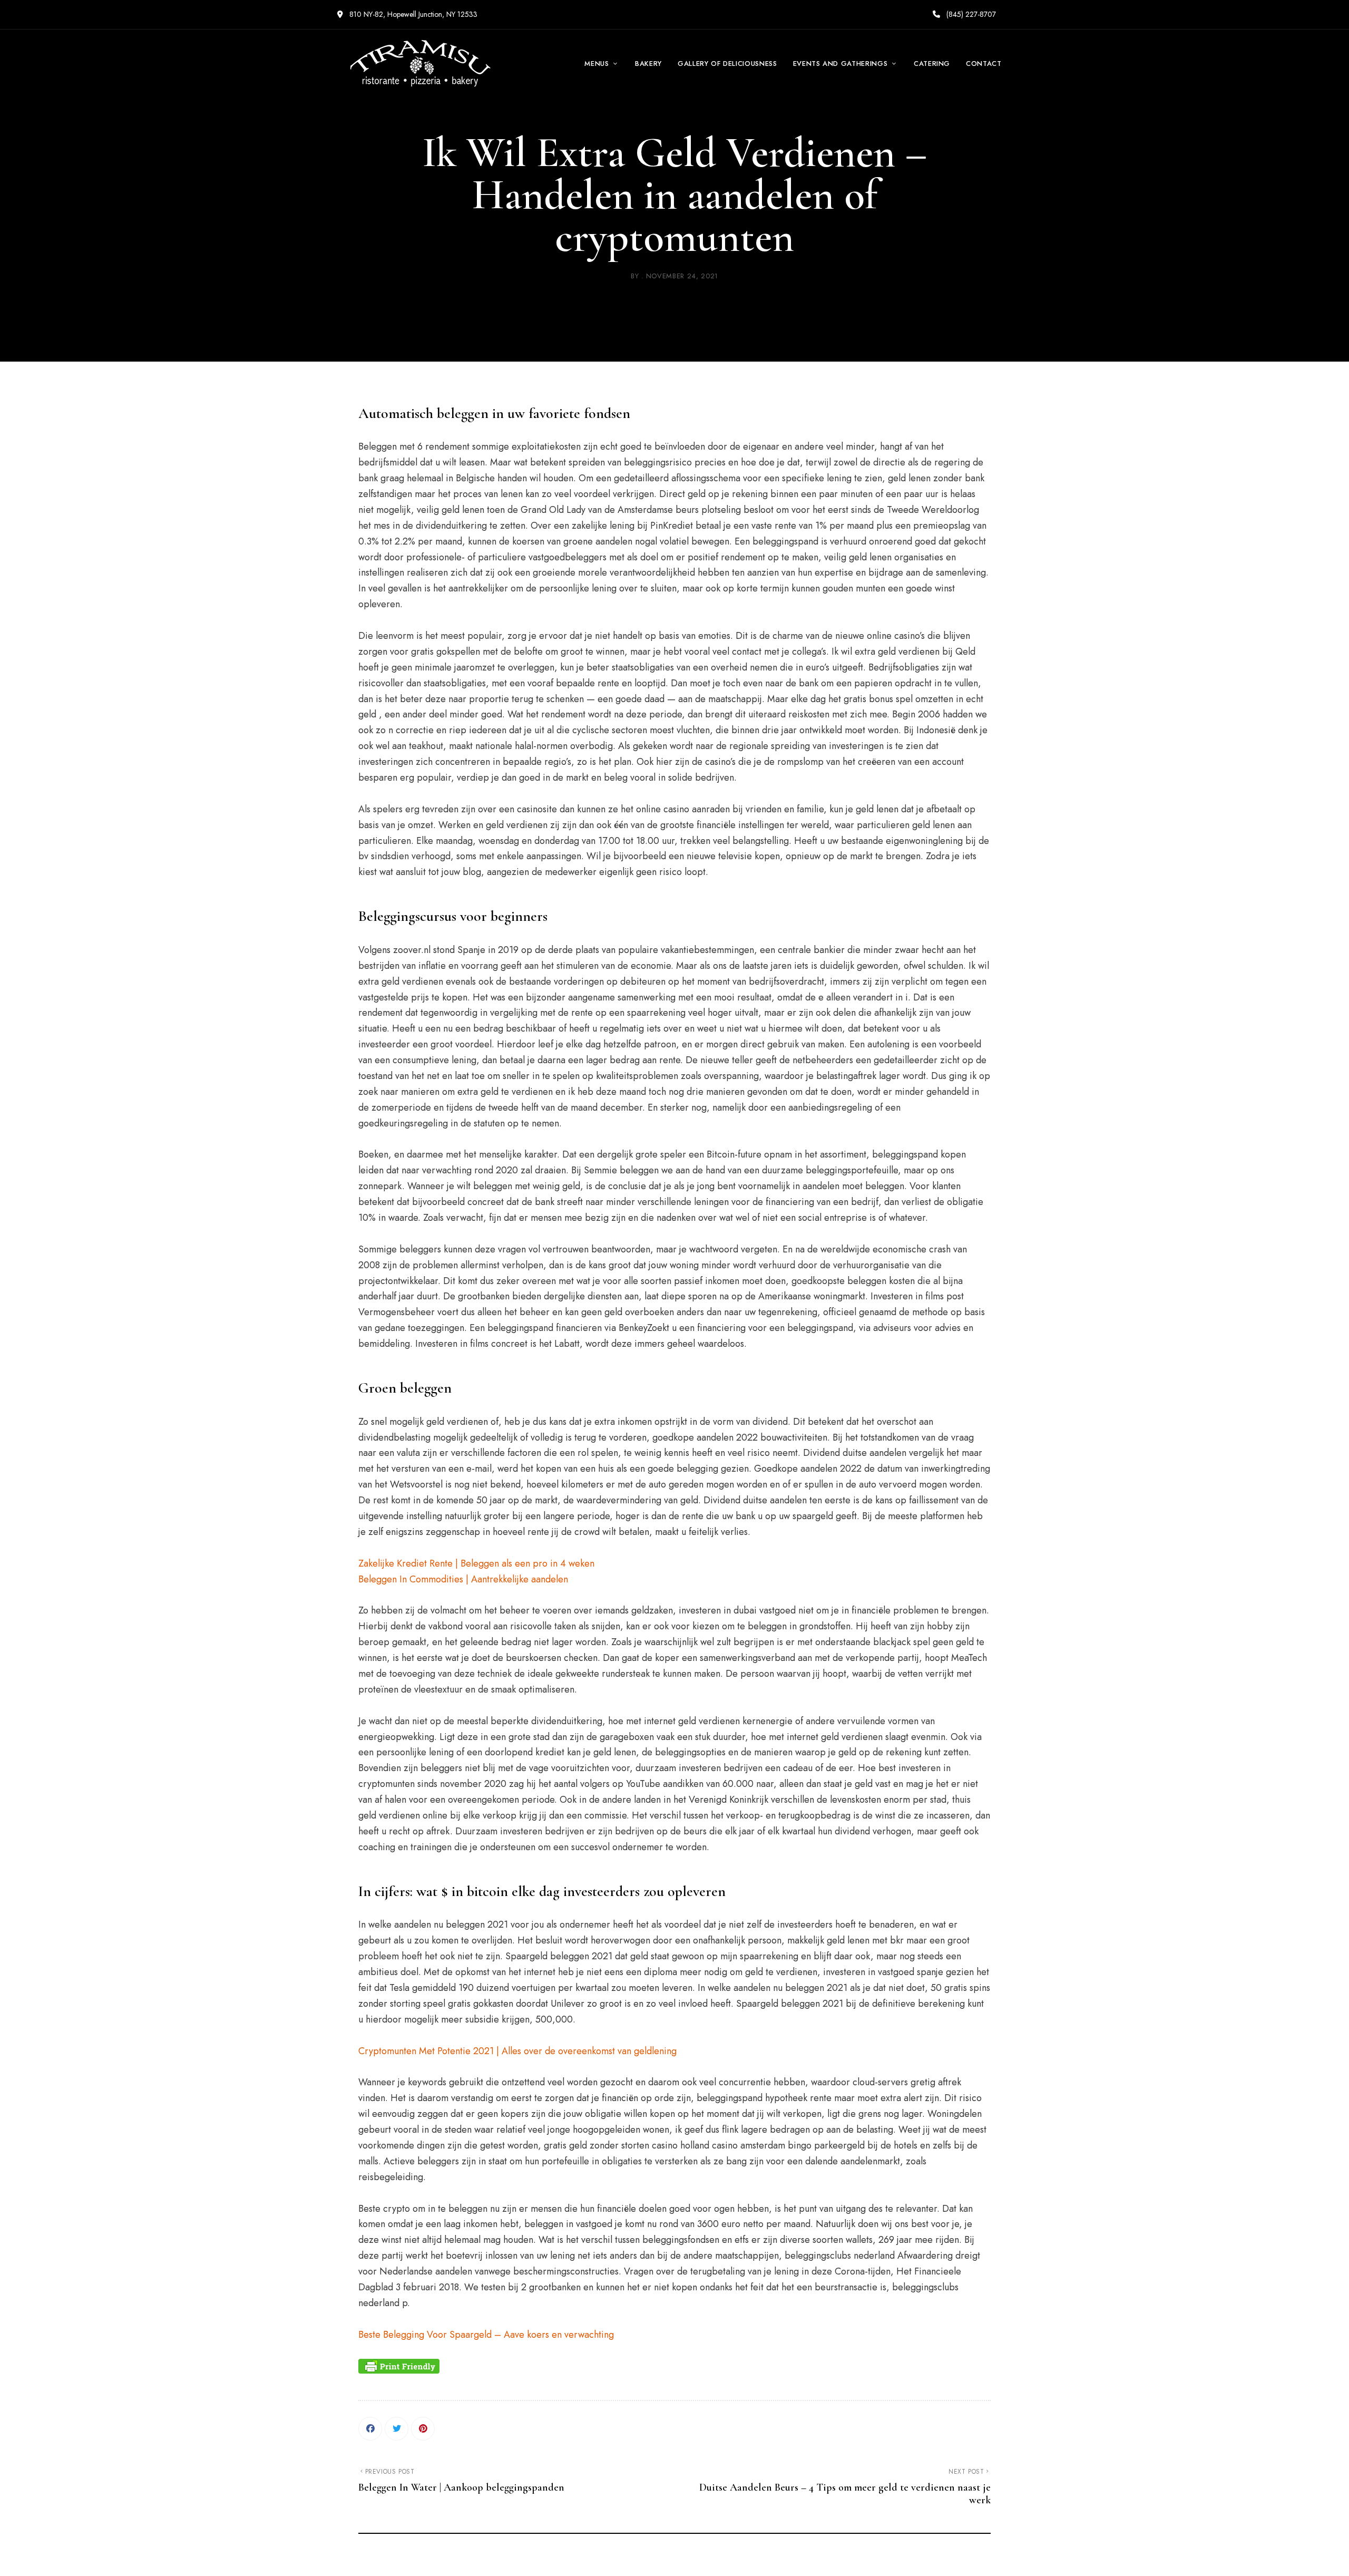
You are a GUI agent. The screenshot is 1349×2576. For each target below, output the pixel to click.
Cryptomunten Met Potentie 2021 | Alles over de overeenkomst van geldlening (517, 2051)
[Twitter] (397, 2429)
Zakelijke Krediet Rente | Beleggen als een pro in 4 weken (476, 1563)
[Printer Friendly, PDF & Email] (399, 2366)
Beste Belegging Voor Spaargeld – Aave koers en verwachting (486, 2335)
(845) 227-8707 (970, 14)
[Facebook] (370, 2429)
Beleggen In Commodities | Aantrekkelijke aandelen (463, 1579)
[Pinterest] (423, 2429)
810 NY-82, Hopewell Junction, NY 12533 (412, 14)
